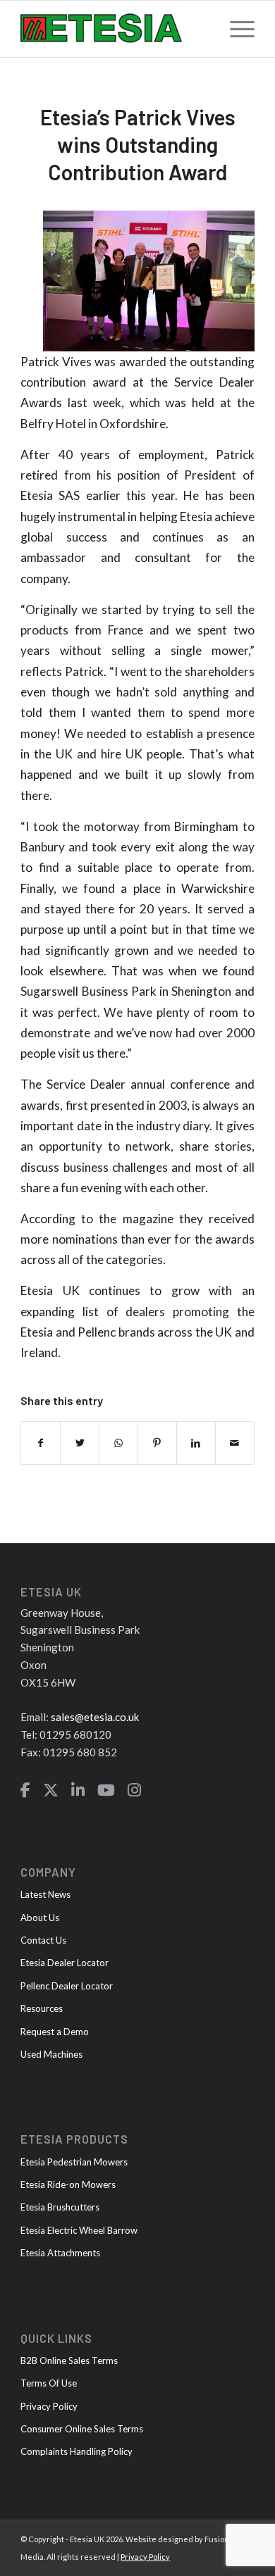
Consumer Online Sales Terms (82, 2429)
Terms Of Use (49, 2383)
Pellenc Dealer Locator (67, 1986)
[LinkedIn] (78, 1790)
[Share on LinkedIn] (196, 1443)
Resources (42, 2008)
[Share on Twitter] (80, 1443)
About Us (40, 1918)
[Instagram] (134, 1790)
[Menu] (235, 29)
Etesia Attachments (60, 2253)
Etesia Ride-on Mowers (68, 2184)
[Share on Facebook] (41, 1443)
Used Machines (51, 2054)
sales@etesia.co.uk (95, 1717)
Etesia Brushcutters (60, 2207)
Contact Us (43, 1940)
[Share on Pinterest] (157, 1443)
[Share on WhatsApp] (118, 1443)
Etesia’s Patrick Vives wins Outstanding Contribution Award (138, 144)
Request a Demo (55, 2032)
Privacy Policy (49, 2406)
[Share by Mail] (235, 1443)
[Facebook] (25, 1790)
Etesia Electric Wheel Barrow (79, 2230)
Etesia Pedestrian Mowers (74, 2162)
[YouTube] (106, 1790)
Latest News (45, 1894)
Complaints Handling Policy (77, 2451)
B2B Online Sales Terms (69, 2361)
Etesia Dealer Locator (65, 1963)
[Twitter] (51, 1790)
